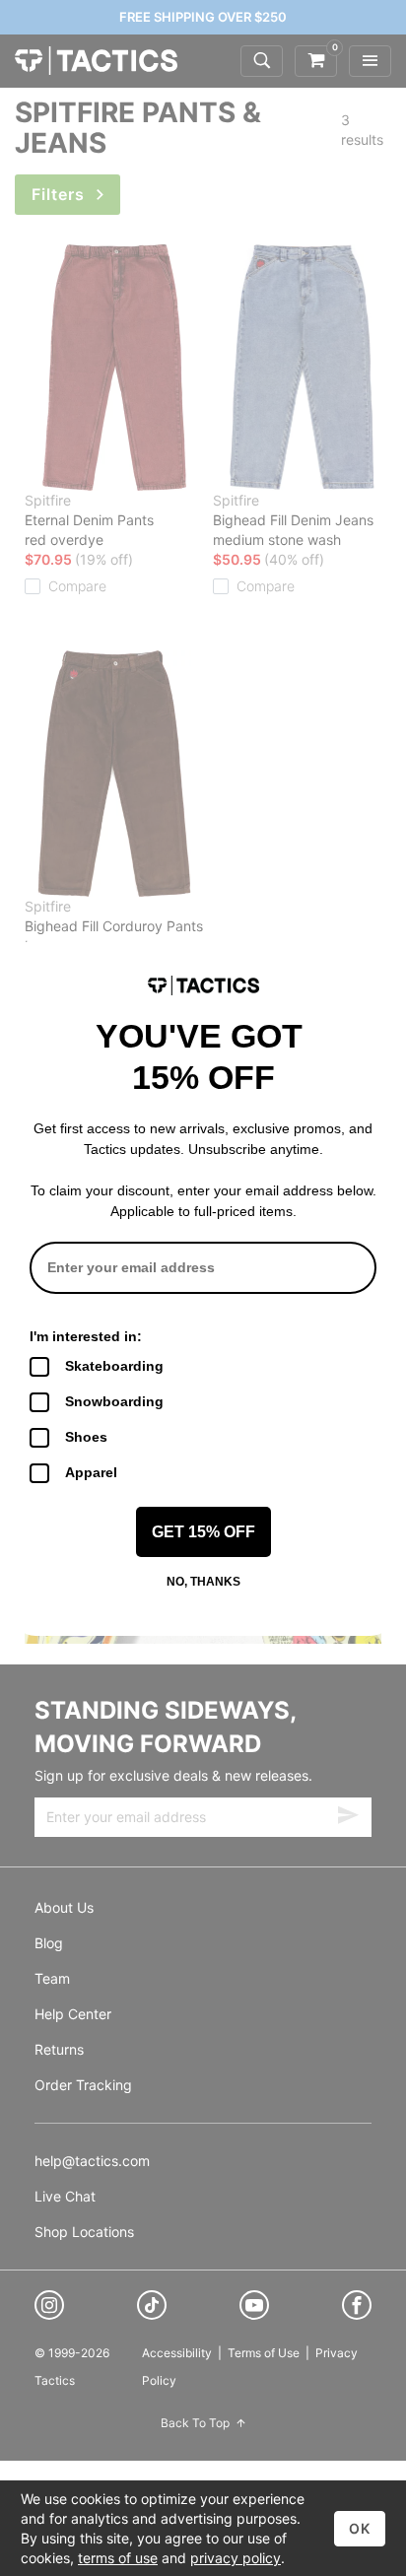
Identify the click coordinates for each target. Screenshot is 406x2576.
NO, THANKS (203, 1582)
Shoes (86, 1437)
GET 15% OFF (203, 1532)
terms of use (118, 2558)
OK (360, 2528)
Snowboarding (114, 1401)
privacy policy (236, 2558)
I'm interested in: (86, 1336)
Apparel (91, 1472)
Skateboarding (114, 1366)
